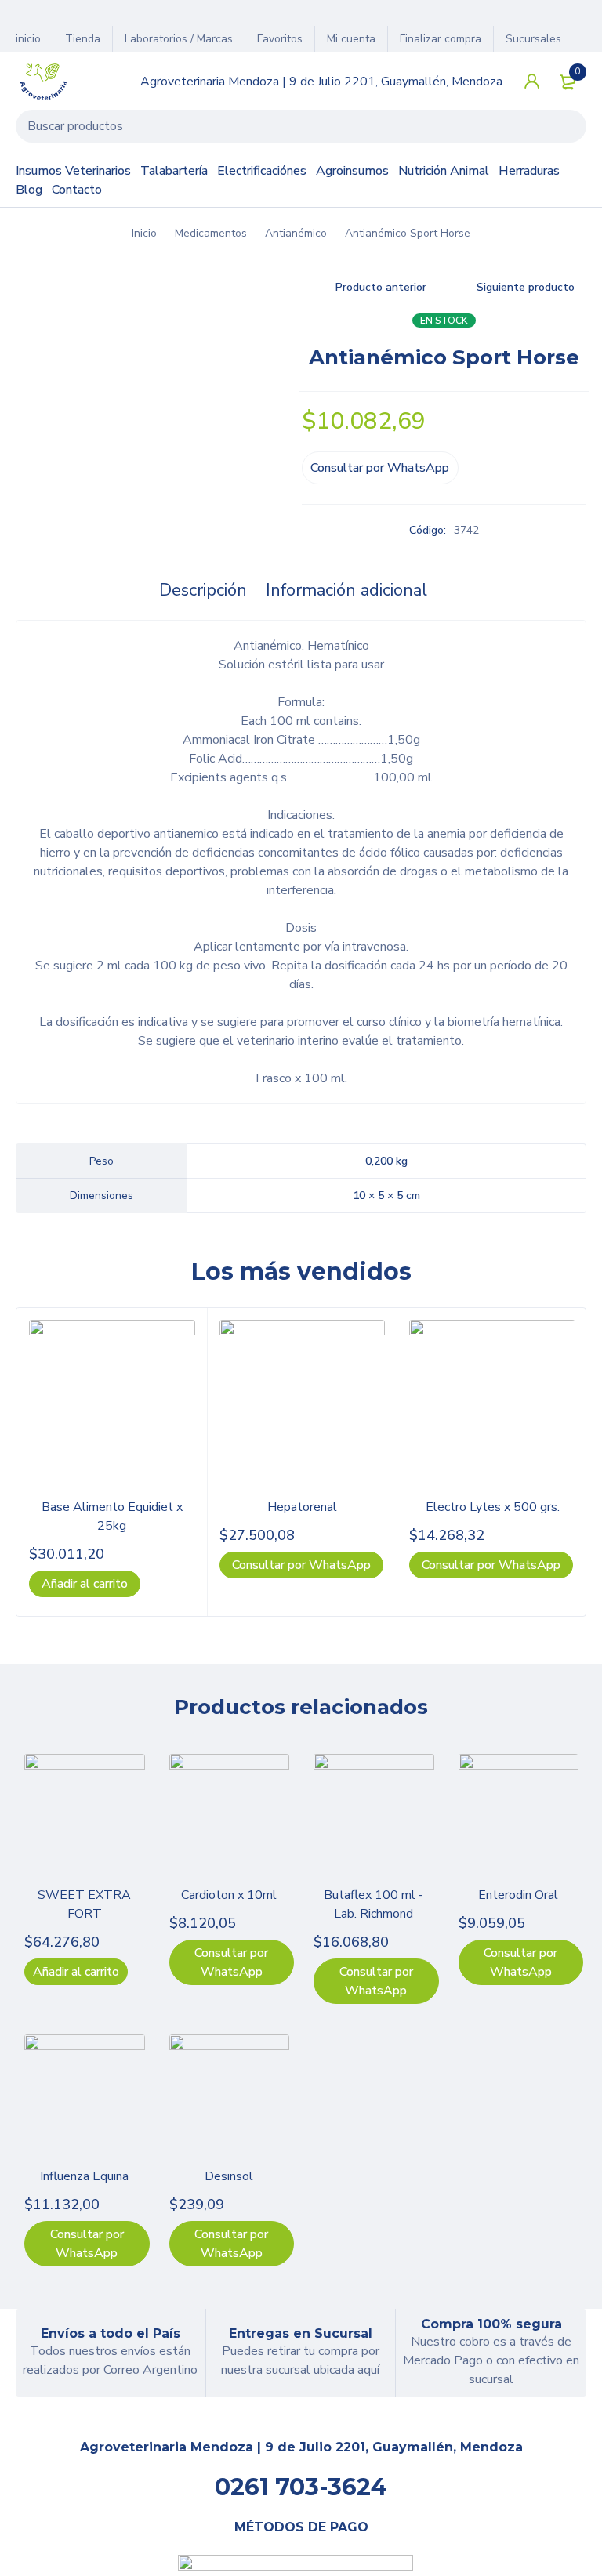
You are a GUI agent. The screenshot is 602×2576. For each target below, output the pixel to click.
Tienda (83, 39)
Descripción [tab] (203, 590)
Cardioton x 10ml (229, 1895)
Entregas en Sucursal (301, 2333)
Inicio (144, 233)
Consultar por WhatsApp (380, 468)
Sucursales (533, 39)
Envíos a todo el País (111, 2333)
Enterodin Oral (518, 1895)
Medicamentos (211, 233)
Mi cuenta (351, 39)
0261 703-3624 (301, 2487)
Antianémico (296, 233)
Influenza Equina (84, 2176)
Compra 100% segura (491, 2324)
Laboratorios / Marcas (179, 39)
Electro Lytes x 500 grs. (493, 1507)
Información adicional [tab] (346, 590)
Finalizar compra (441, 39)
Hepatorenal (302, 1507)
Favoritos (280, 39)
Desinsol (229, 2176)
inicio (28, 39)
